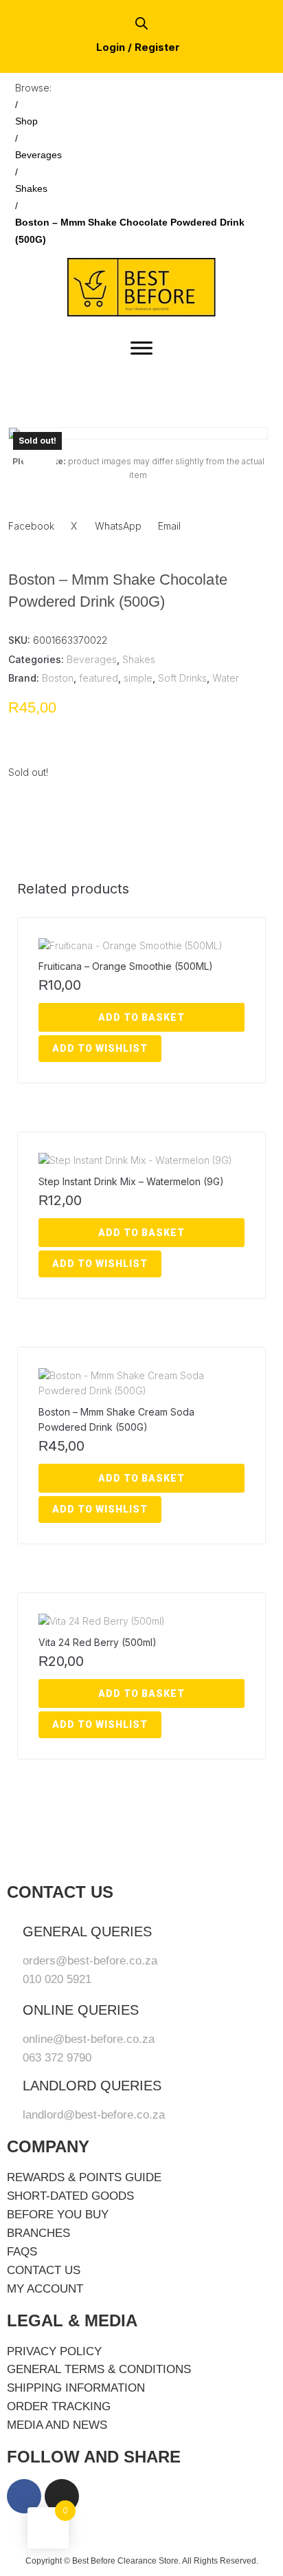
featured (99, 678)
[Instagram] (62, 2496)
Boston (58, 678)
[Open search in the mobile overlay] (141, 23)
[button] (40, 459)
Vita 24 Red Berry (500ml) (98, 1642)
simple (138, 678)
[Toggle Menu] (141, 348)
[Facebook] (24, 2496)
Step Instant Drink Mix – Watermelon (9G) (131, 1181)
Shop (26, 121)
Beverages (38, 155)
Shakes (31, 188)
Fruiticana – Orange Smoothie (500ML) (126, 966)
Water (226, 678)
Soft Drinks (182, 678)
